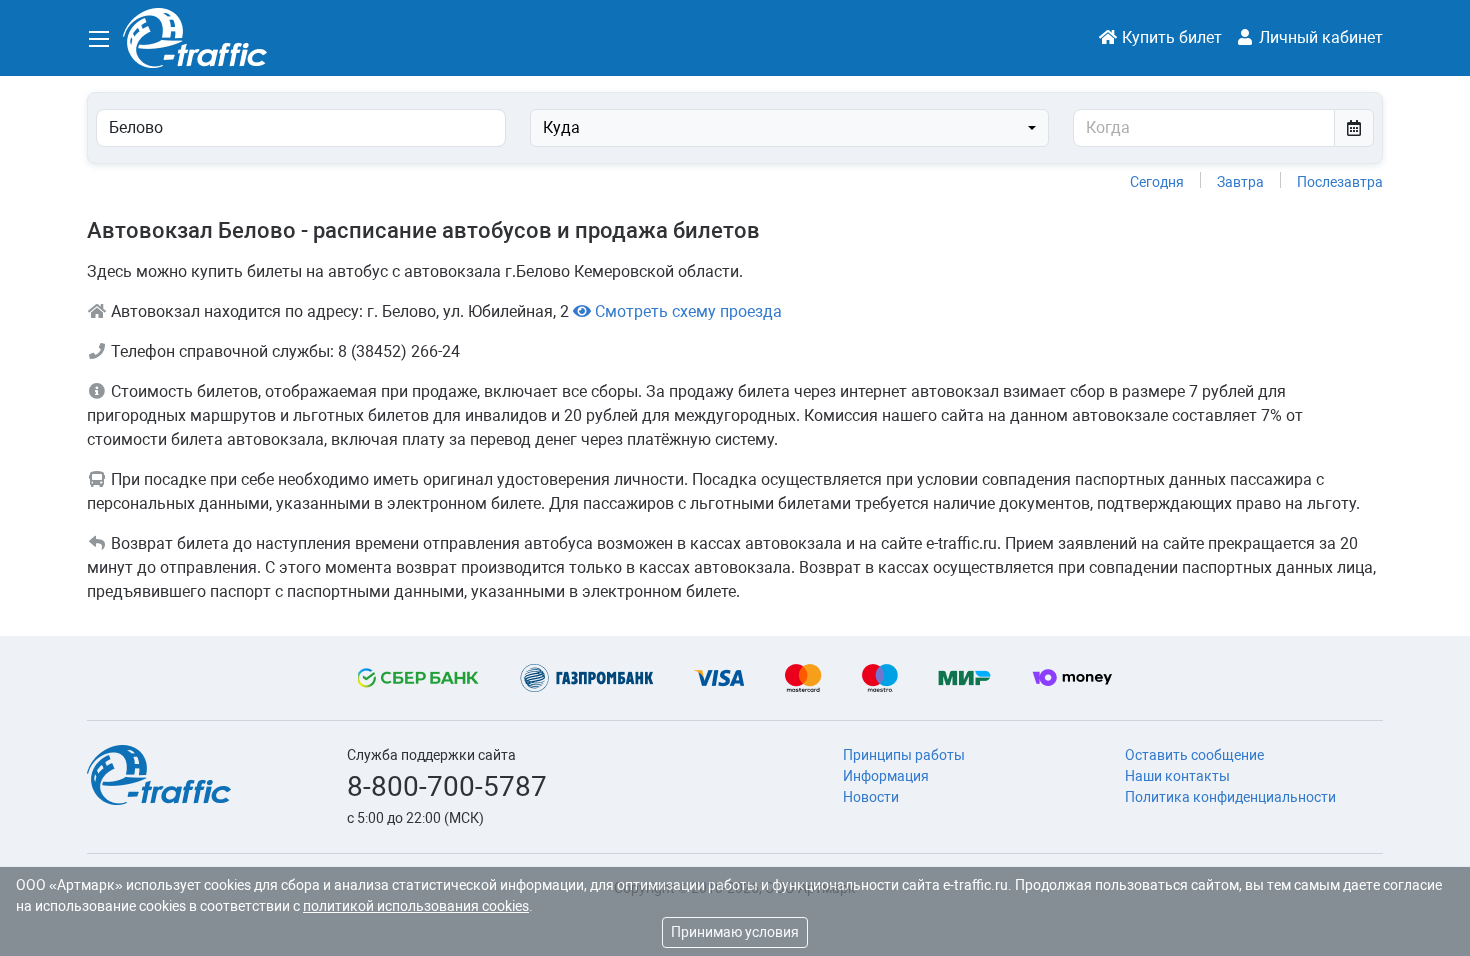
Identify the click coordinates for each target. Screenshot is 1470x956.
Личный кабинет (1319, 37)
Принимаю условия (735, 932)
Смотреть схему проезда (686, 311)
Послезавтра (1340, 182)
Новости (871, 797)
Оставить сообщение (1194, 755)
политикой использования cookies (416, 906)
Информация (886, 776)
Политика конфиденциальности (1230, 797)
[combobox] (789, 128)
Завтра (1240, 182)
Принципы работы (904, 755)
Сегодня (1157, 182)
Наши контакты (1177, 776)
